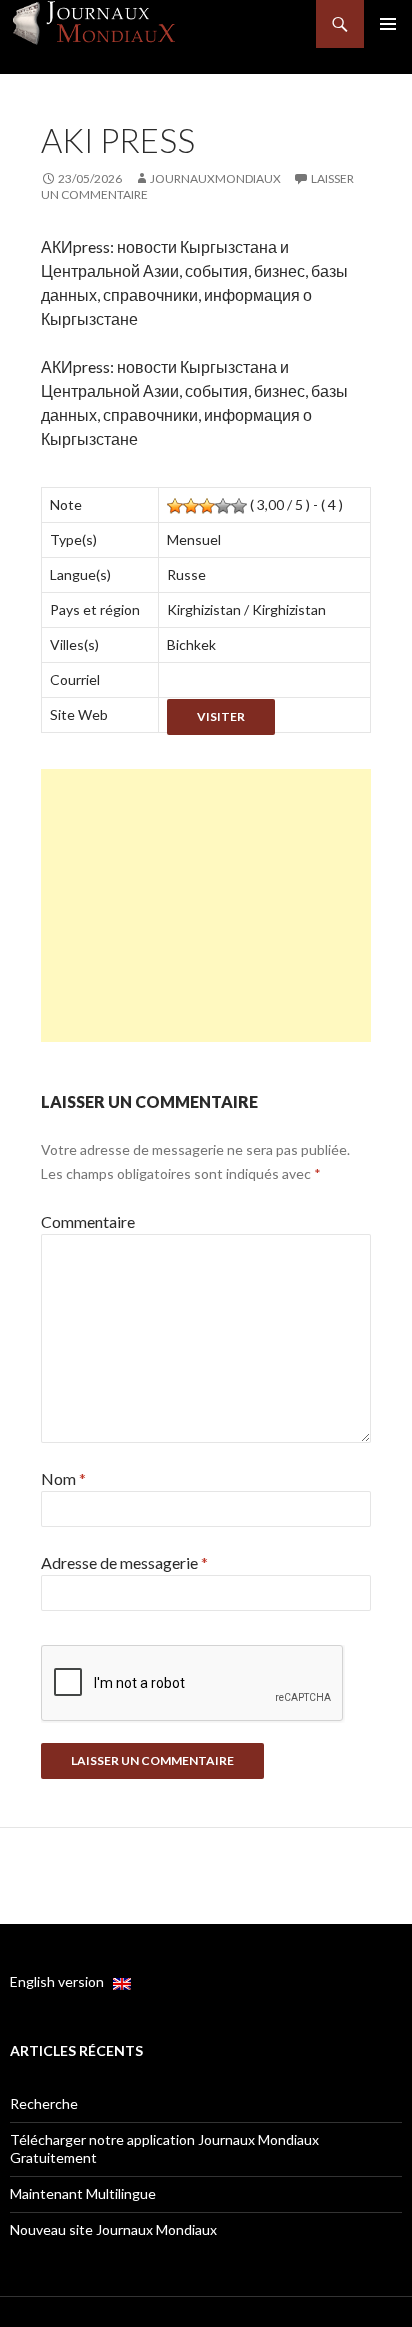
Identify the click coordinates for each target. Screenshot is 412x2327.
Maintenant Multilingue (83, 2193)
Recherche (44, 2103)
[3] (207, 506)
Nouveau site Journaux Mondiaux (113, 2229)
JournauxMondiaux (215, 178)
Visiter (221, 716)
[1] (175, 506)
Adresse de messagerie (124, 1562)
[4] (223, 506)
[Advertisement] (206, 905)
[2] (191, 506)
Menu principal (388, 24)
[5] (239, 506)
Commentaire (88, 1221)
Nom (63, 1478)
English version (61, 1981)
